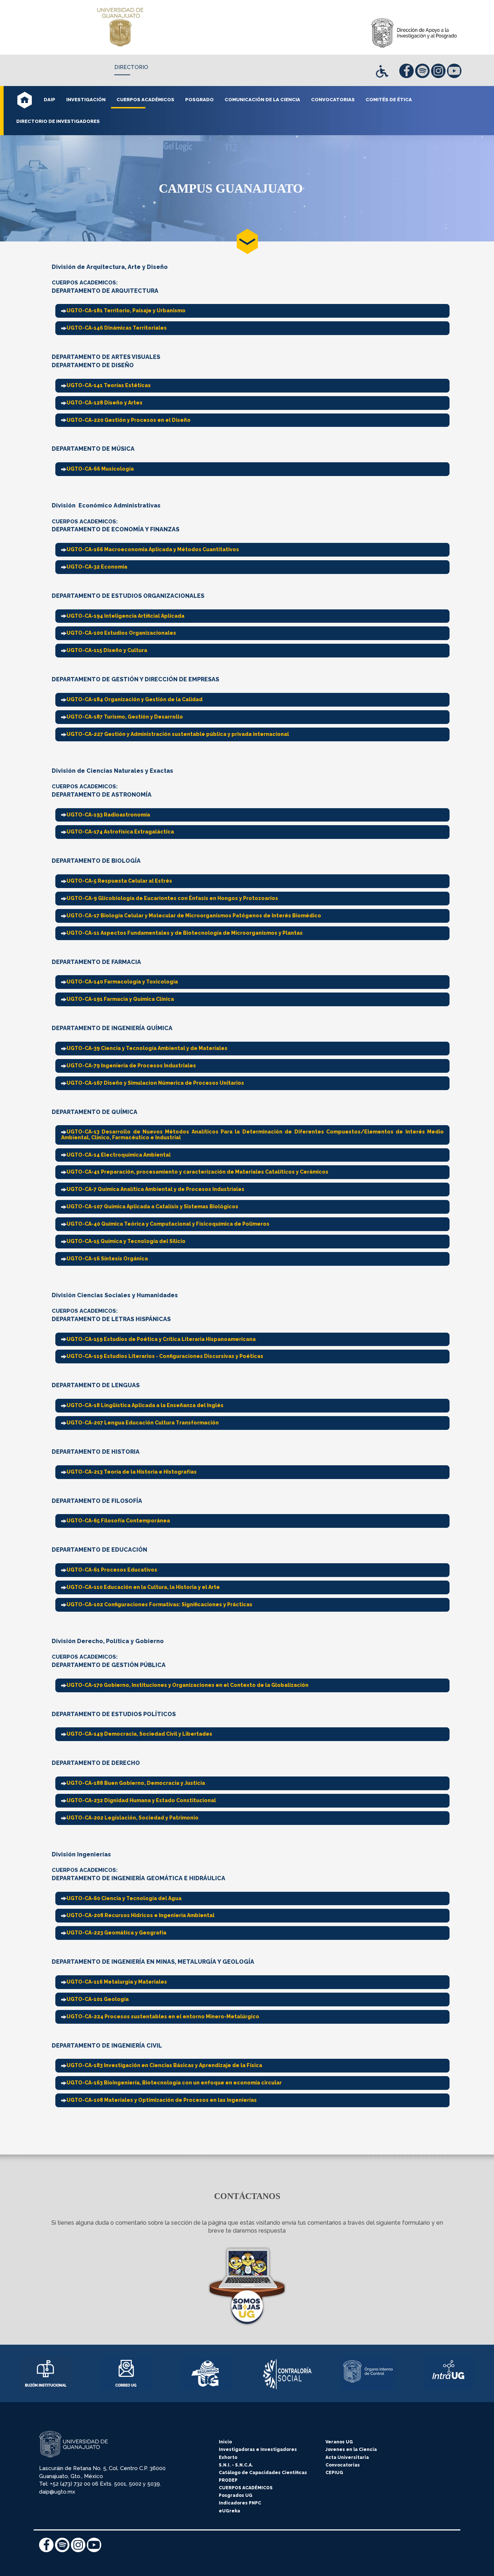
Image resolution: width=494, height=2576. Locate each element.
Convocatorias (343, 2465)
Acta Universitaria (347, 2457)
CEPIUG (334, 2473)
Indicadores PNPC (240, 2503)
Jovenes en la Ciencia (351, 2449)
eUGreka (229, 2511)
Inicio (225, 2442)
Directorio (131, 67)
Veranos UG (339, 2442)
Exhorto (228, 2457)
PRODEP (228, 2480)
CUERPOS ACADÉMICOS (246, 2488)
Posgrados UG (236, 2495)
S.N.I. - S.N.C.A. (236, 2465)
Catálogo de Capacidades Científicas (263, 2473)
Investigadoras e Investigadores (258, 2449)
